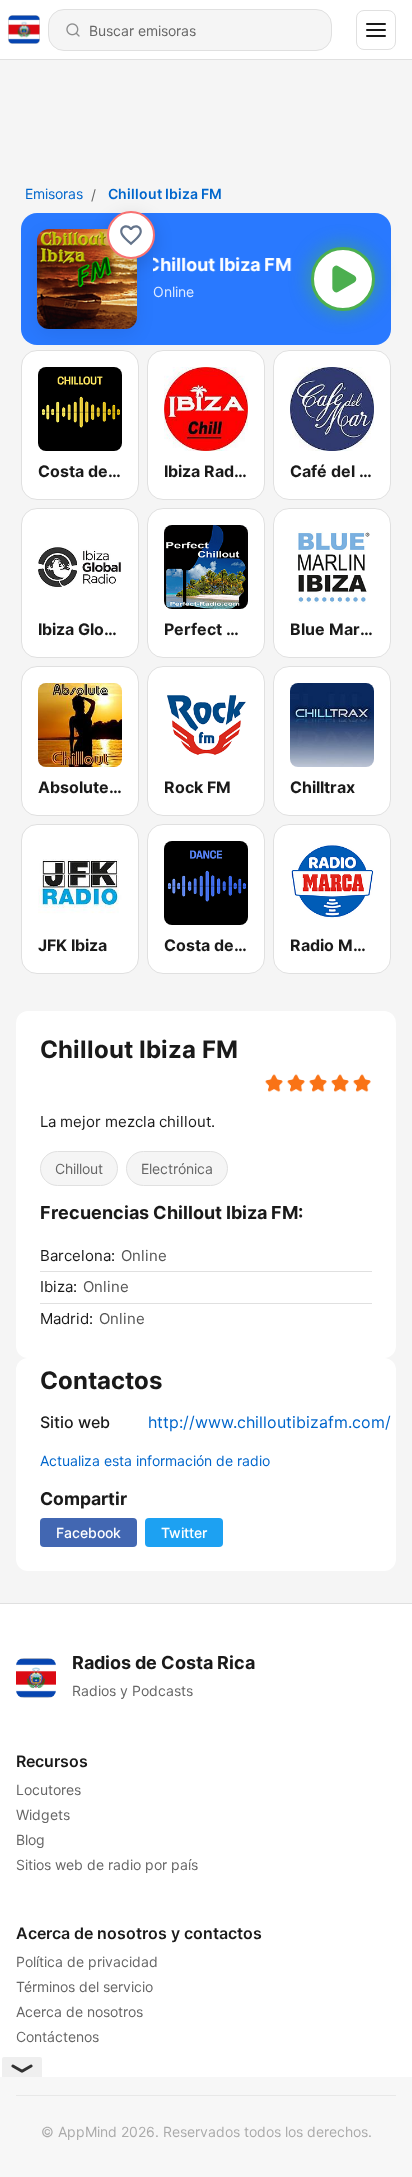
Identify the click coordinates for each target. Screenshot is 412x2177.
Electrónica (177, 1168)
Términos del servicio (84, 1986)
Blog (30, 1839)
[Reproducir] (343, 279)
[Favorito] (131, 235)
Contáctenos (57, 2036)
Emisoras (54, 193)
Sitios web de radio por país (107, 1864)
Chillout (79, 1168)
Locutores (48, 1789)
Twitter (184, 1532)
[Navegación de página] (376, 30)
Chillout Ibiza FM (165, 193)
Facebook (88, 1532)
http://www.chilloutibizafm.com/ (269, 1422)
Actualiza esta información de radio (155, 1460)
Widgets (43, 1814)
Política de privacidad (87, 1961)
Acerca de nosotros (79, 2011)
